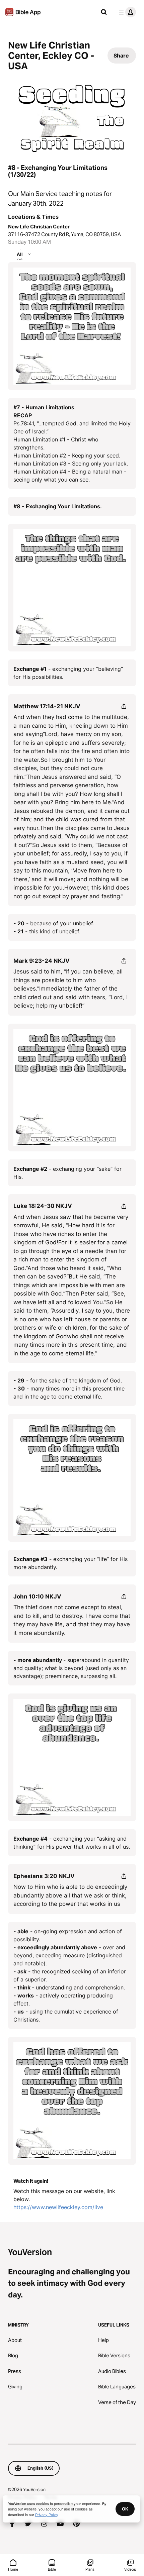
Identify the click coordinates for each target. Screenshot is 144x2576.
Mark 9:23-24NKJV (42, 961)
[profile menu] (126, 12)
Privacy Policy (47, 2514)
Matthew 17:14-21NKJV (47, 706)
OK (125, 2509)
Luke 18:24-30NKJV (43, 1206)
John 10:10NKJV (37, 1596)
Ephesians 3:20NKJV (44, 1876)
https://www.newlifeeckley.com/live (58, 2207)
